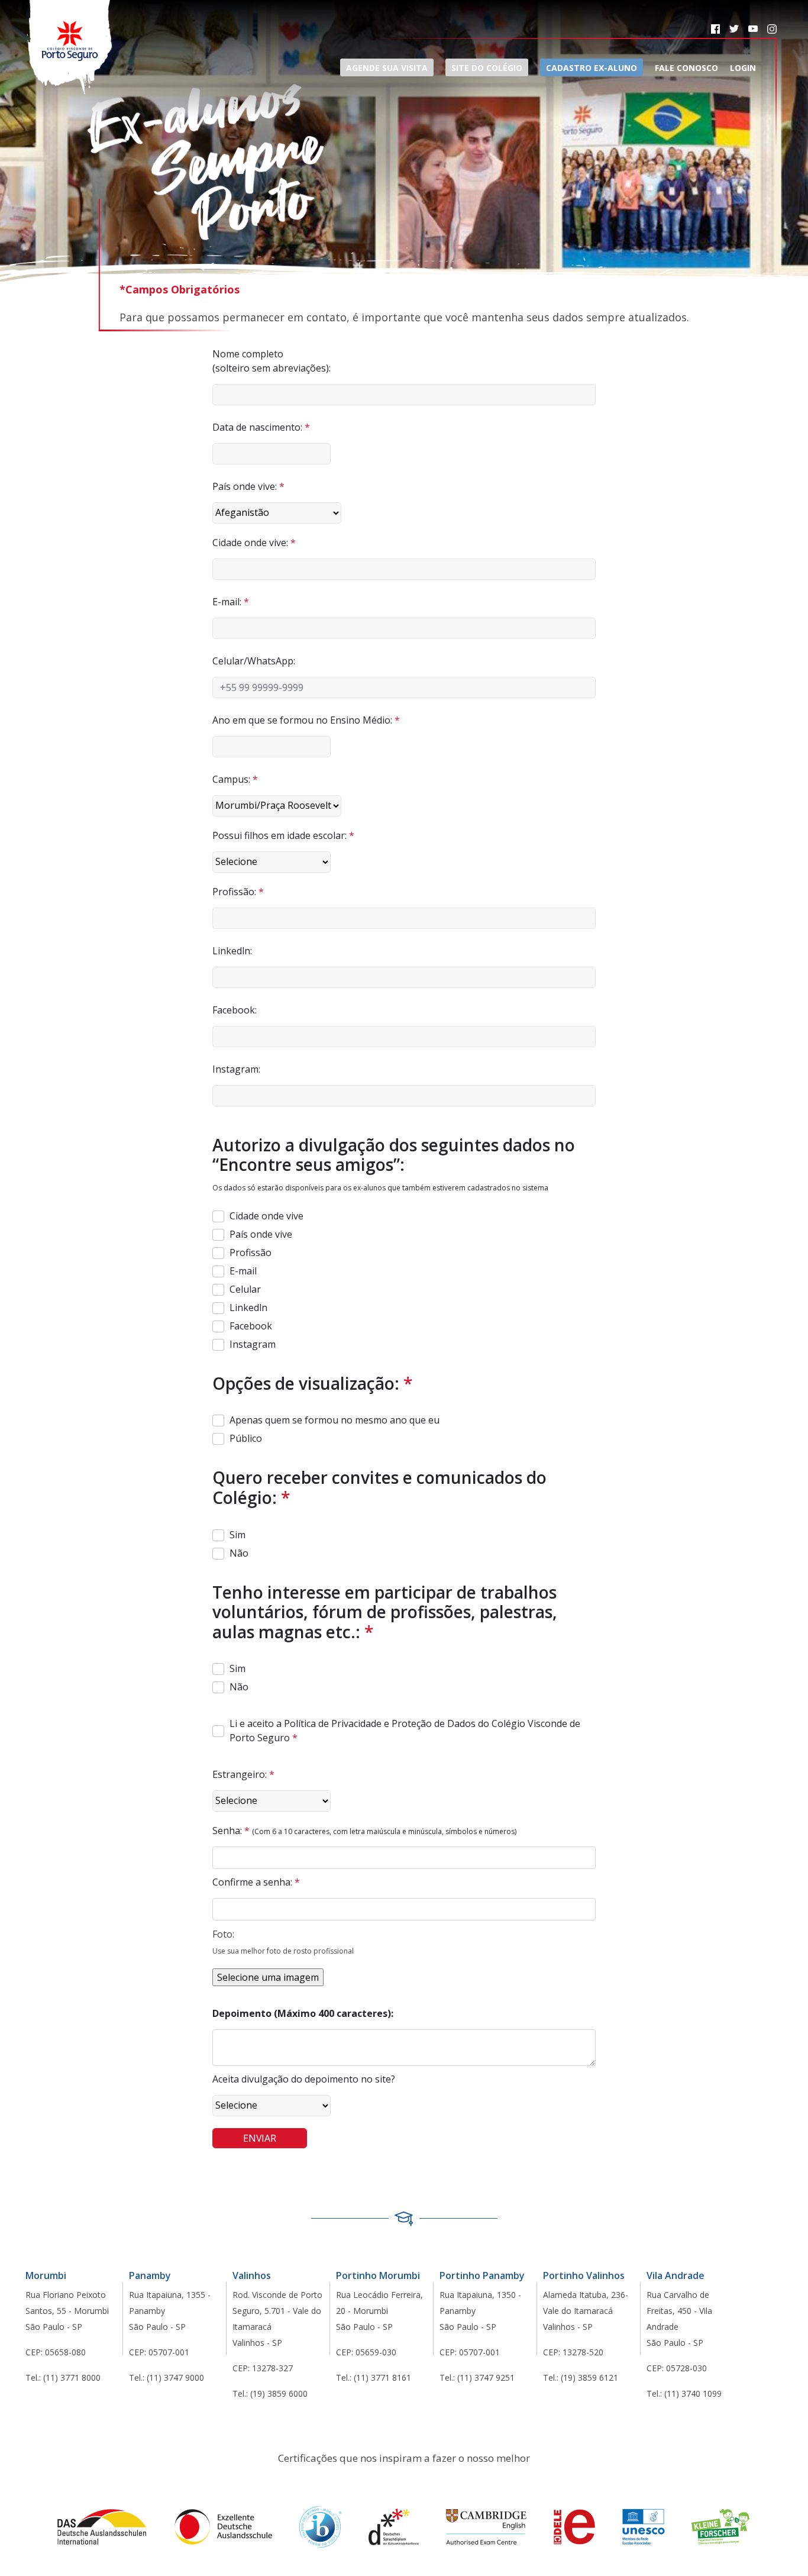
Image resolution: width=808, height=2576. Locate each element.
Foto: (223, 1934)
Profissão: (238, 892)
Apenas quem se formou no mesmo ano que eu (334, 1420)
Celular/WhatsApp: (254, 661)
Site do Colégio (487, 68)
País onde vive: (248, 486)
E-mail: (231, 602)
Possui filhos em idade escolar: (283, 835)
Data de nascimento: (261, 427)
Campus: (235, 779)
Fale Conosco (686, 68)
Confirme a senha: (256, 1882)
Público (246, 1438)
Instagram (253, 1344)
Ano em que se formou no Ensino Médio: (306, 720)
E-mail (243, 1271)
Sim (237, 1535)
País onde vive (261, 1234)
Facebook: (235, 1010)
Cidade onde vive (266, 1216)
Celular (245, 1289)
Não (239, 1553)
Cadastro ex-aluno (592, 68)
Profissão (251, 1253)
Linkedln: (232, 951)
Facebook (251, 1326)
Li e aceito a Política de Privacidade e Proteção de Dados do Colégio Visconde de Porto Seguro (405, 1731)
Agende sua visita (387, 68)
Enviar (259, 2138)
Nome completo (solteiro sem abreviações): (272, 361)
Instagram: (236, 1069)
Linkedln (248, 1308)
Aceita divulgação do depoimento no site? (304, 2079)
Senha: (231, 1831)
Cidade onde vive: (254, 543)
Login (743, 68)
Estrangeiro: (243, 1774)
